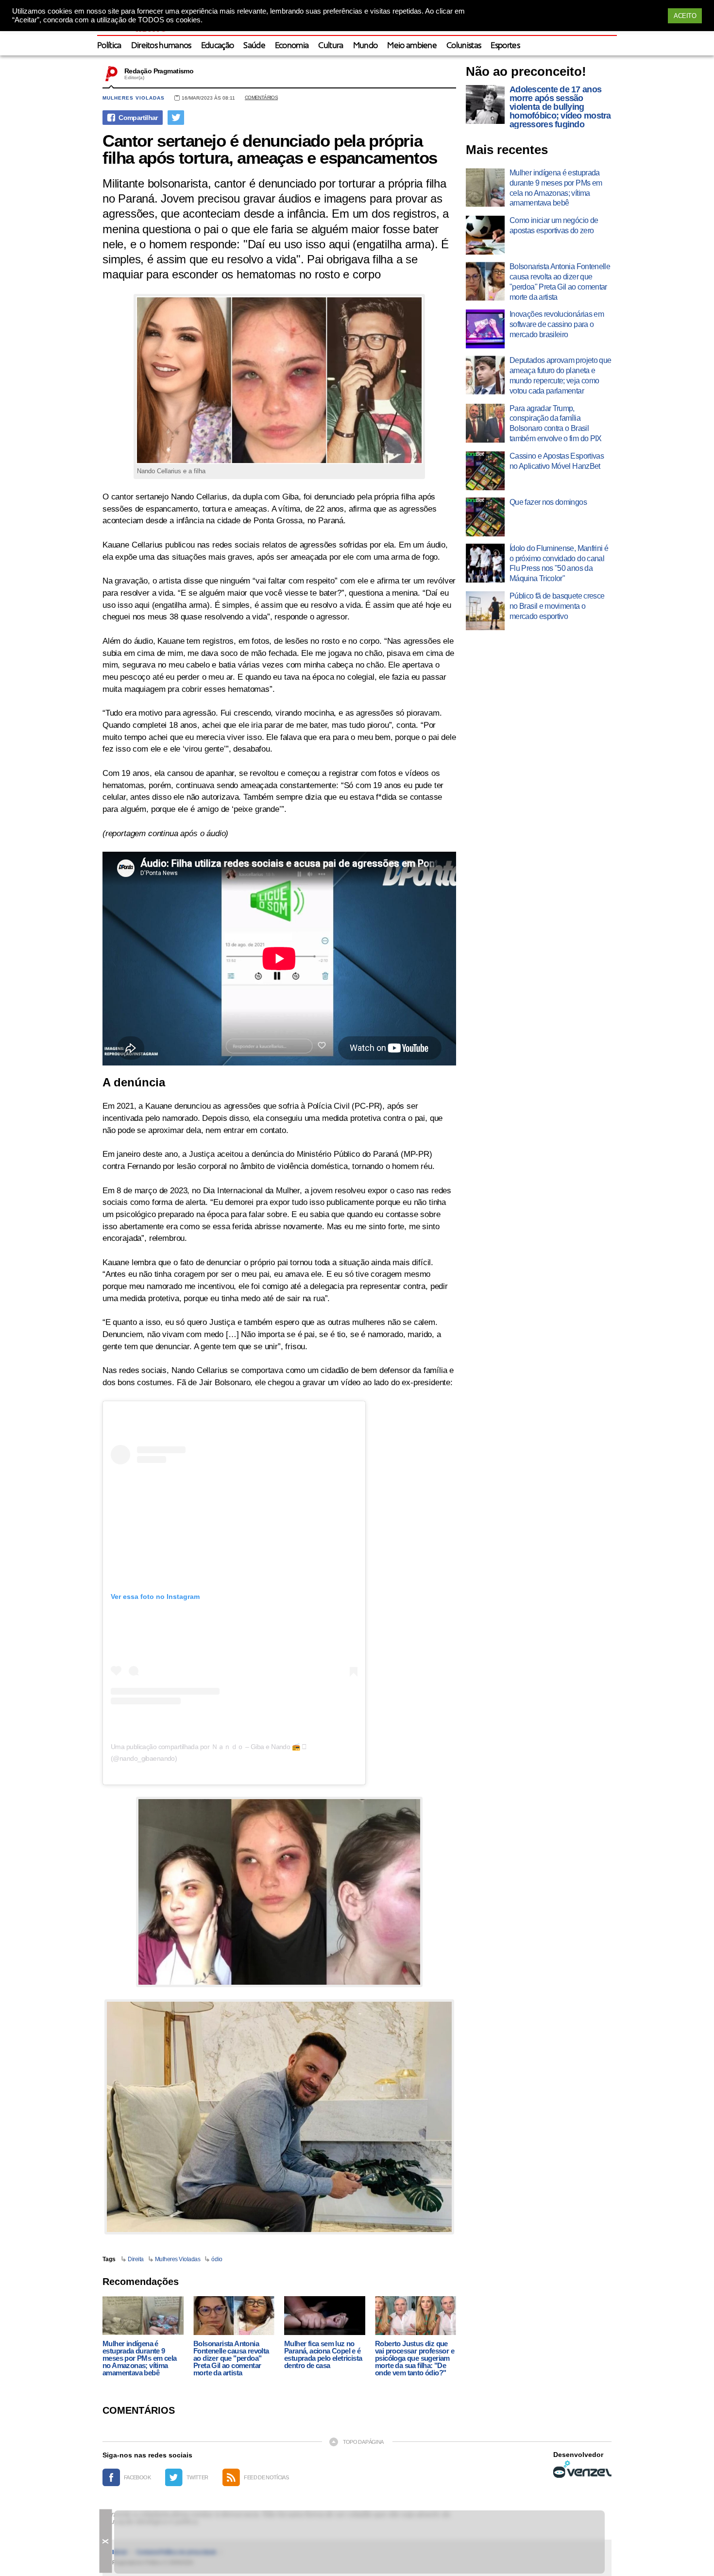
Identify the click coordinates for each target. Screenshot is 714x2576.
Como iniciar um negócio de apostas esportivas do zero (554, 225)
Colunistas (464, 46)
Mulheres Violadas (178, 2259)
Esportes (505, 46)
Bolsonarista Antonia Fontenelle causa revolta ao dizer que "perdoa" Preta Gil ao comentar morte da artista (231, 2358)
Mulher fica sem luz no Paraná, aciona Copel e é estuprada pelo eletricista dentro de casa (323, 2354)
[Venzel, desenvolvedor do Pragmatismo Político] (582, 2469)
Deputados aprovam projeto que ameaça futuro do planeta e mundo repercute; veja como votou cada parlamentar (560, 375)
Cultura (331, 46)
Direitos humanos (161, 46)
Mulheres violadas (134, 98)
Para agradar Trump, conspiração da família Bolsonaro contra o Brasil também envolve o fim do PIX (556, 423)
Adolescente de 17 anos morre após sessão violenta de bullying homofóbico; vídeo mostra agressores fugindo (560, 107)
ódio (217, 2259)
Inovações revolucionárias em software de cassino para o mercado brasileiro (557, 324)
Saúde (254, 46)
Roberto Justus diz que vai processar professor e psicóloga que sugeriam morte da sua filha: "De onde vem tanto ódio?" (415, 2358)
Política (109, 46)
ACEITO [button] (685, 16)
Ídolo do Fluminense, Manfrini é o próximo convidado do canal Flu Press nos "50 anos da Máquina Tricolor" (559, 563)
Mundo (365, 46)
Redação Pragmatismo (159, 71)
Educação (218, 46)
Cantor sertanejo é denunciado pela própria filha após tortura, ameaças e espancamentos (270, 149)
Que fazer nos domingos (548, 502)
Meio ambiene (412, 46)
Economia (292, 46)
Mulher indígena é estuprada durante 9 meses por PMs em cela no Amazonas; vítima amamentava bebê (139, 2358)
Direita (136, 2259)
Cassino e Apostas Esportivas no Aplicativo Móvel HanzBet (557, 461)
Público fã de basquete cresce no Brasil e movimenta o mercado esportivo (557, 606)
